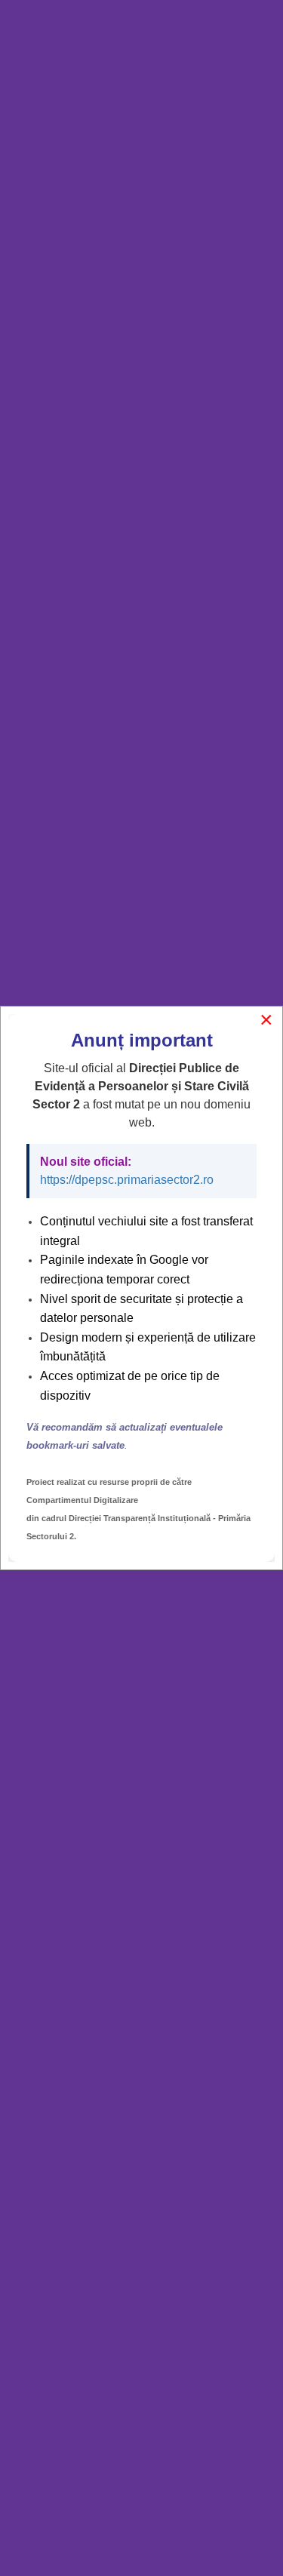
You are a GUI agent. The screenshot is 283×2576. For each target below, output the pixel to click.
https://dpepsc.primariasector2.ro (127, 1180)
